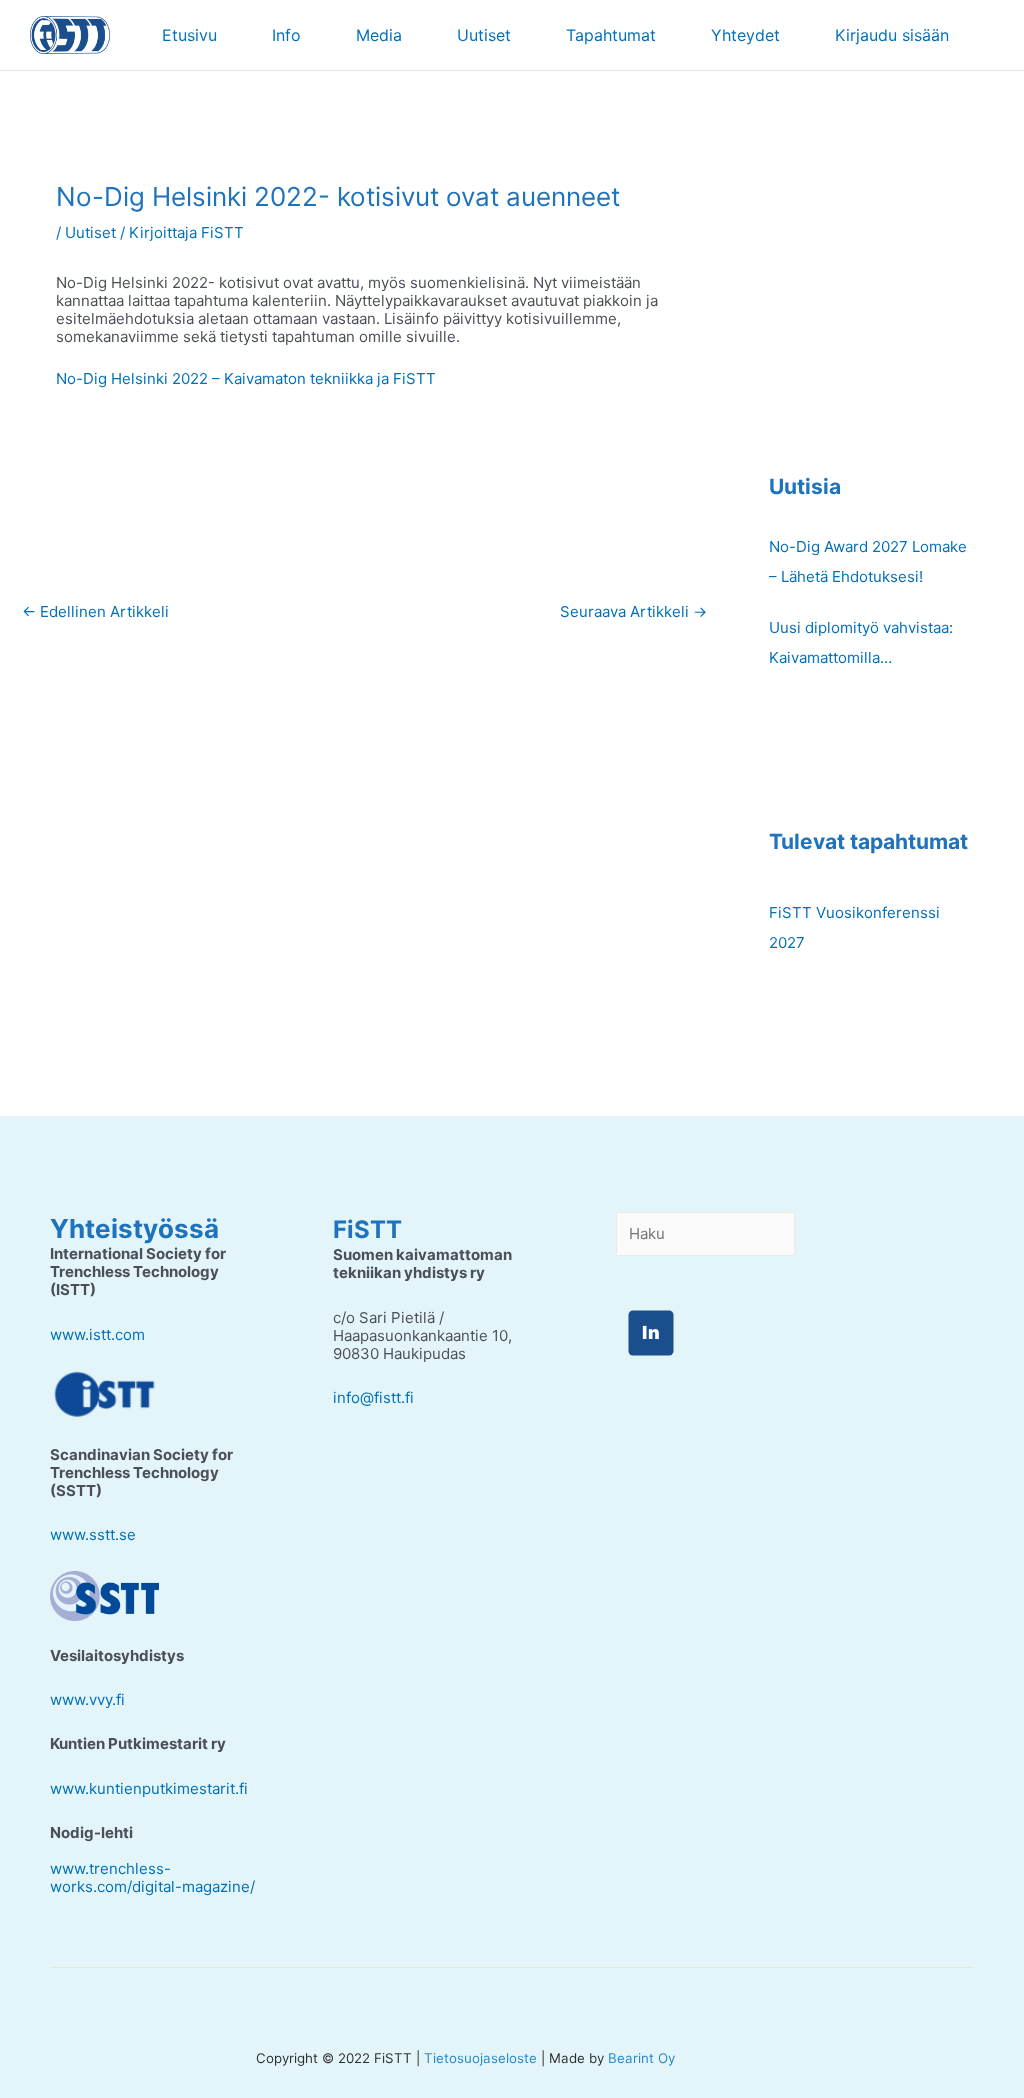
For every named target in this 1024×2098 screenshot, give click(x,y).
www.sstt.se (93, 1534)
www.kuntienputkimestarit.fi (149, 1788)
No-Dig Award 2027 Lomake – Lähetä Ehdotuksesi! (868, 561)
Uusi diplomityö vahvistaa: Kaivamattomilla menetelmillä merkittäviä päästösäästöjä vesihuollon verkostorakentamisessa (864, 645)
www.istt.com (97, 1334)
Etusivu (189, 35)
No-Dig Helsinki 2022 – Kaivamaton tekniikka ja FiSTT (246, 378)
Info (286, 35)
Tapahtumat (611, 35)
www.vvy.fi (87, 1699)
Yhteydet (745, 35)
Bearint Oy (641, 2058)
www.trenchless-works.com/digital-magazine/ (152, 1877)
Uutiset (484, 35)
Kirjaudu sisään (892, 35)
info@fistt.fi (373, 1397)
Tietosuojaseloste (480, 2058)
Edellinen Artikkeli (95, 611)
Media (379, 35)
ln (650, 1333)
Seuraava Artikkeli (633, 611)
